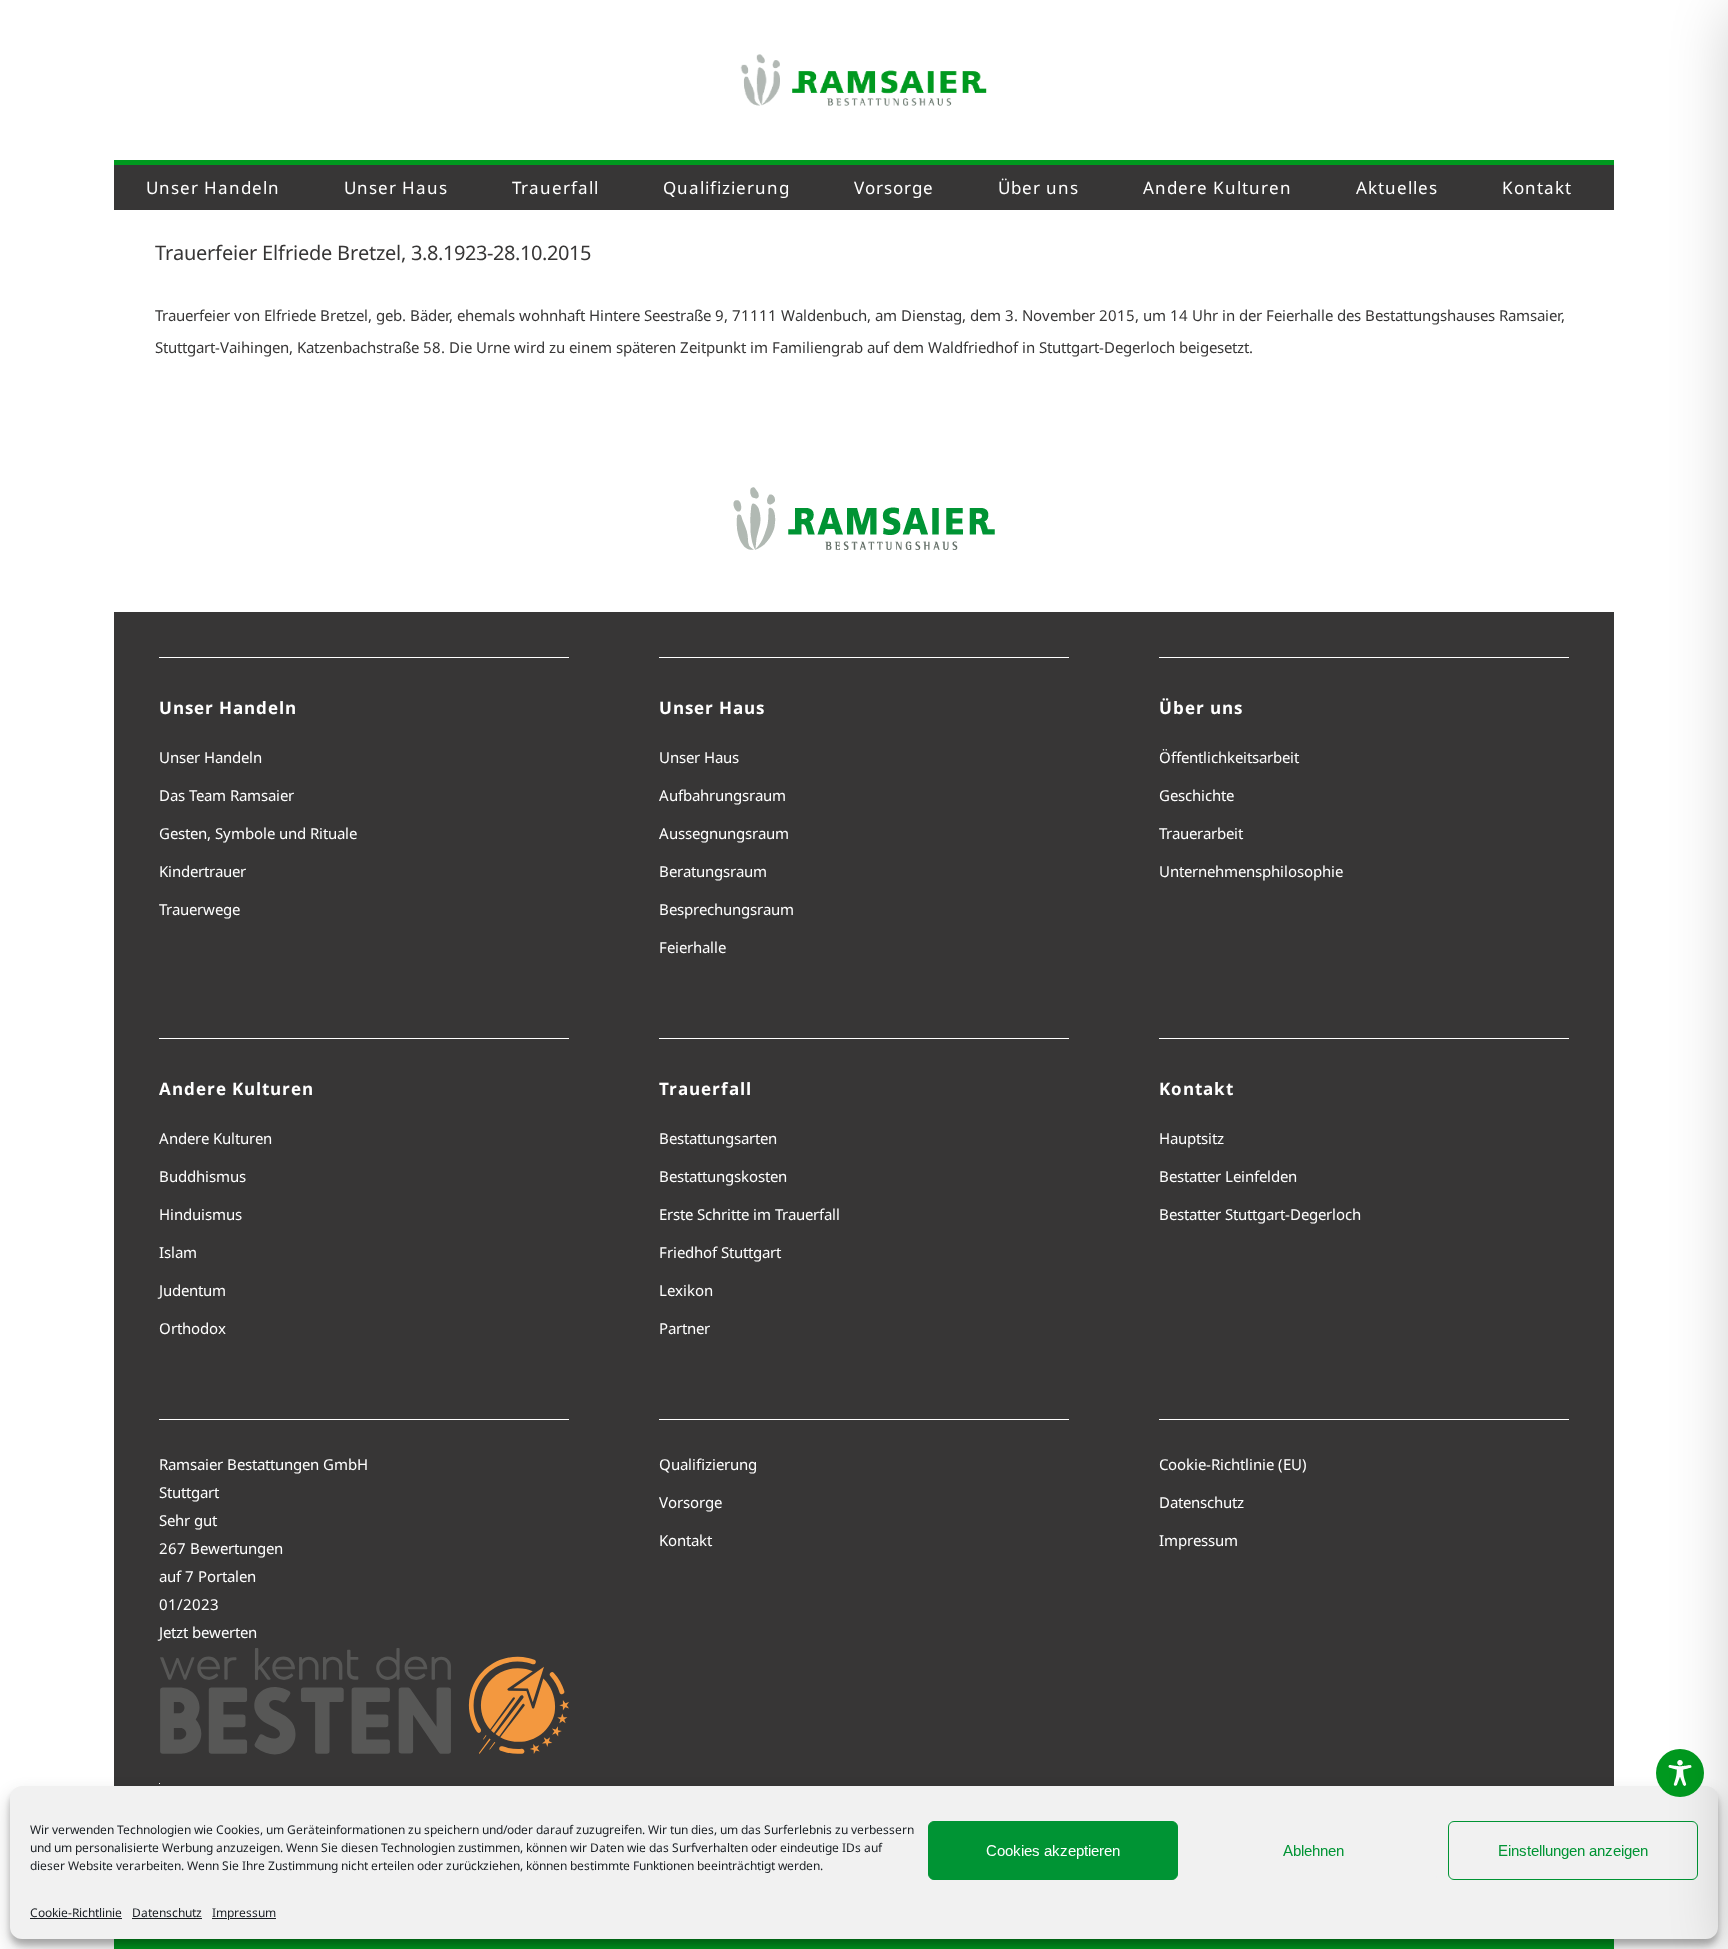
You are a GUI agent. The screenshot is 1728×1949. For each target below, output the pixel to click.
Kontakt (685, 1540)
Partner (684, 1328)
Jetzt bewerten (208, 1632)
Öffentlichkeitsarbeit (1229, 757)
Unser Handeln (210, 757)
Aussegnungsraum (724, 833)
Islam (178, 1252)
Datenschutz (167, 1912)
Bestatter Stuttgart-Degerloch (1260, 1214)
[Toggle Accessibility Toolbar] (1680, 1773)
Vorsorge (690, 1502)
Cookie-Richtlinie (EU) (1233, 1464)
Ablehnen (1313, 1850)
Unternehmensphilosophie (1251, 871)
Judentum (192, 1290)
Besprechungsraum (726, 909)
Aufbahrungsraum (722, 795)
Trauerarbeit (1201, 833)
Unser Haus (699, 757)
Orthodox (192, 1328)
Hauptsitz (1191, 1138)
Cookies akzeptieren (1053, 1850)
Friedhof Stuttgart (720, 1252)
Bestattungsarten (718, 1138)
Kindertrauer (202, 871)
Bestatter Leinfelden (1228, 1176)
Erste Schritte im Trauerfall (749, 1214)
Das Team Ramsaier (226, 795)
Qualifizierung (708, 1464)
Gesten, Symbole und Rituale (258, 833)
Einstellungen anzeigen (1573, 1850)
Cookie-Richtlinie (76, 1912)
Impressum (244, 1912)
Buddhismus (202, 1176)
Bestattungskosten (723, 1176)
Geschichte (1196, 795)
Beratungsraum (713, 871)
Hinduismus (200, 1214)
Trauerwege (199, 909)
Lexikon (686, 1290)
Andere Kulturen (215, 1138)
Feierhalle (692, 947)
